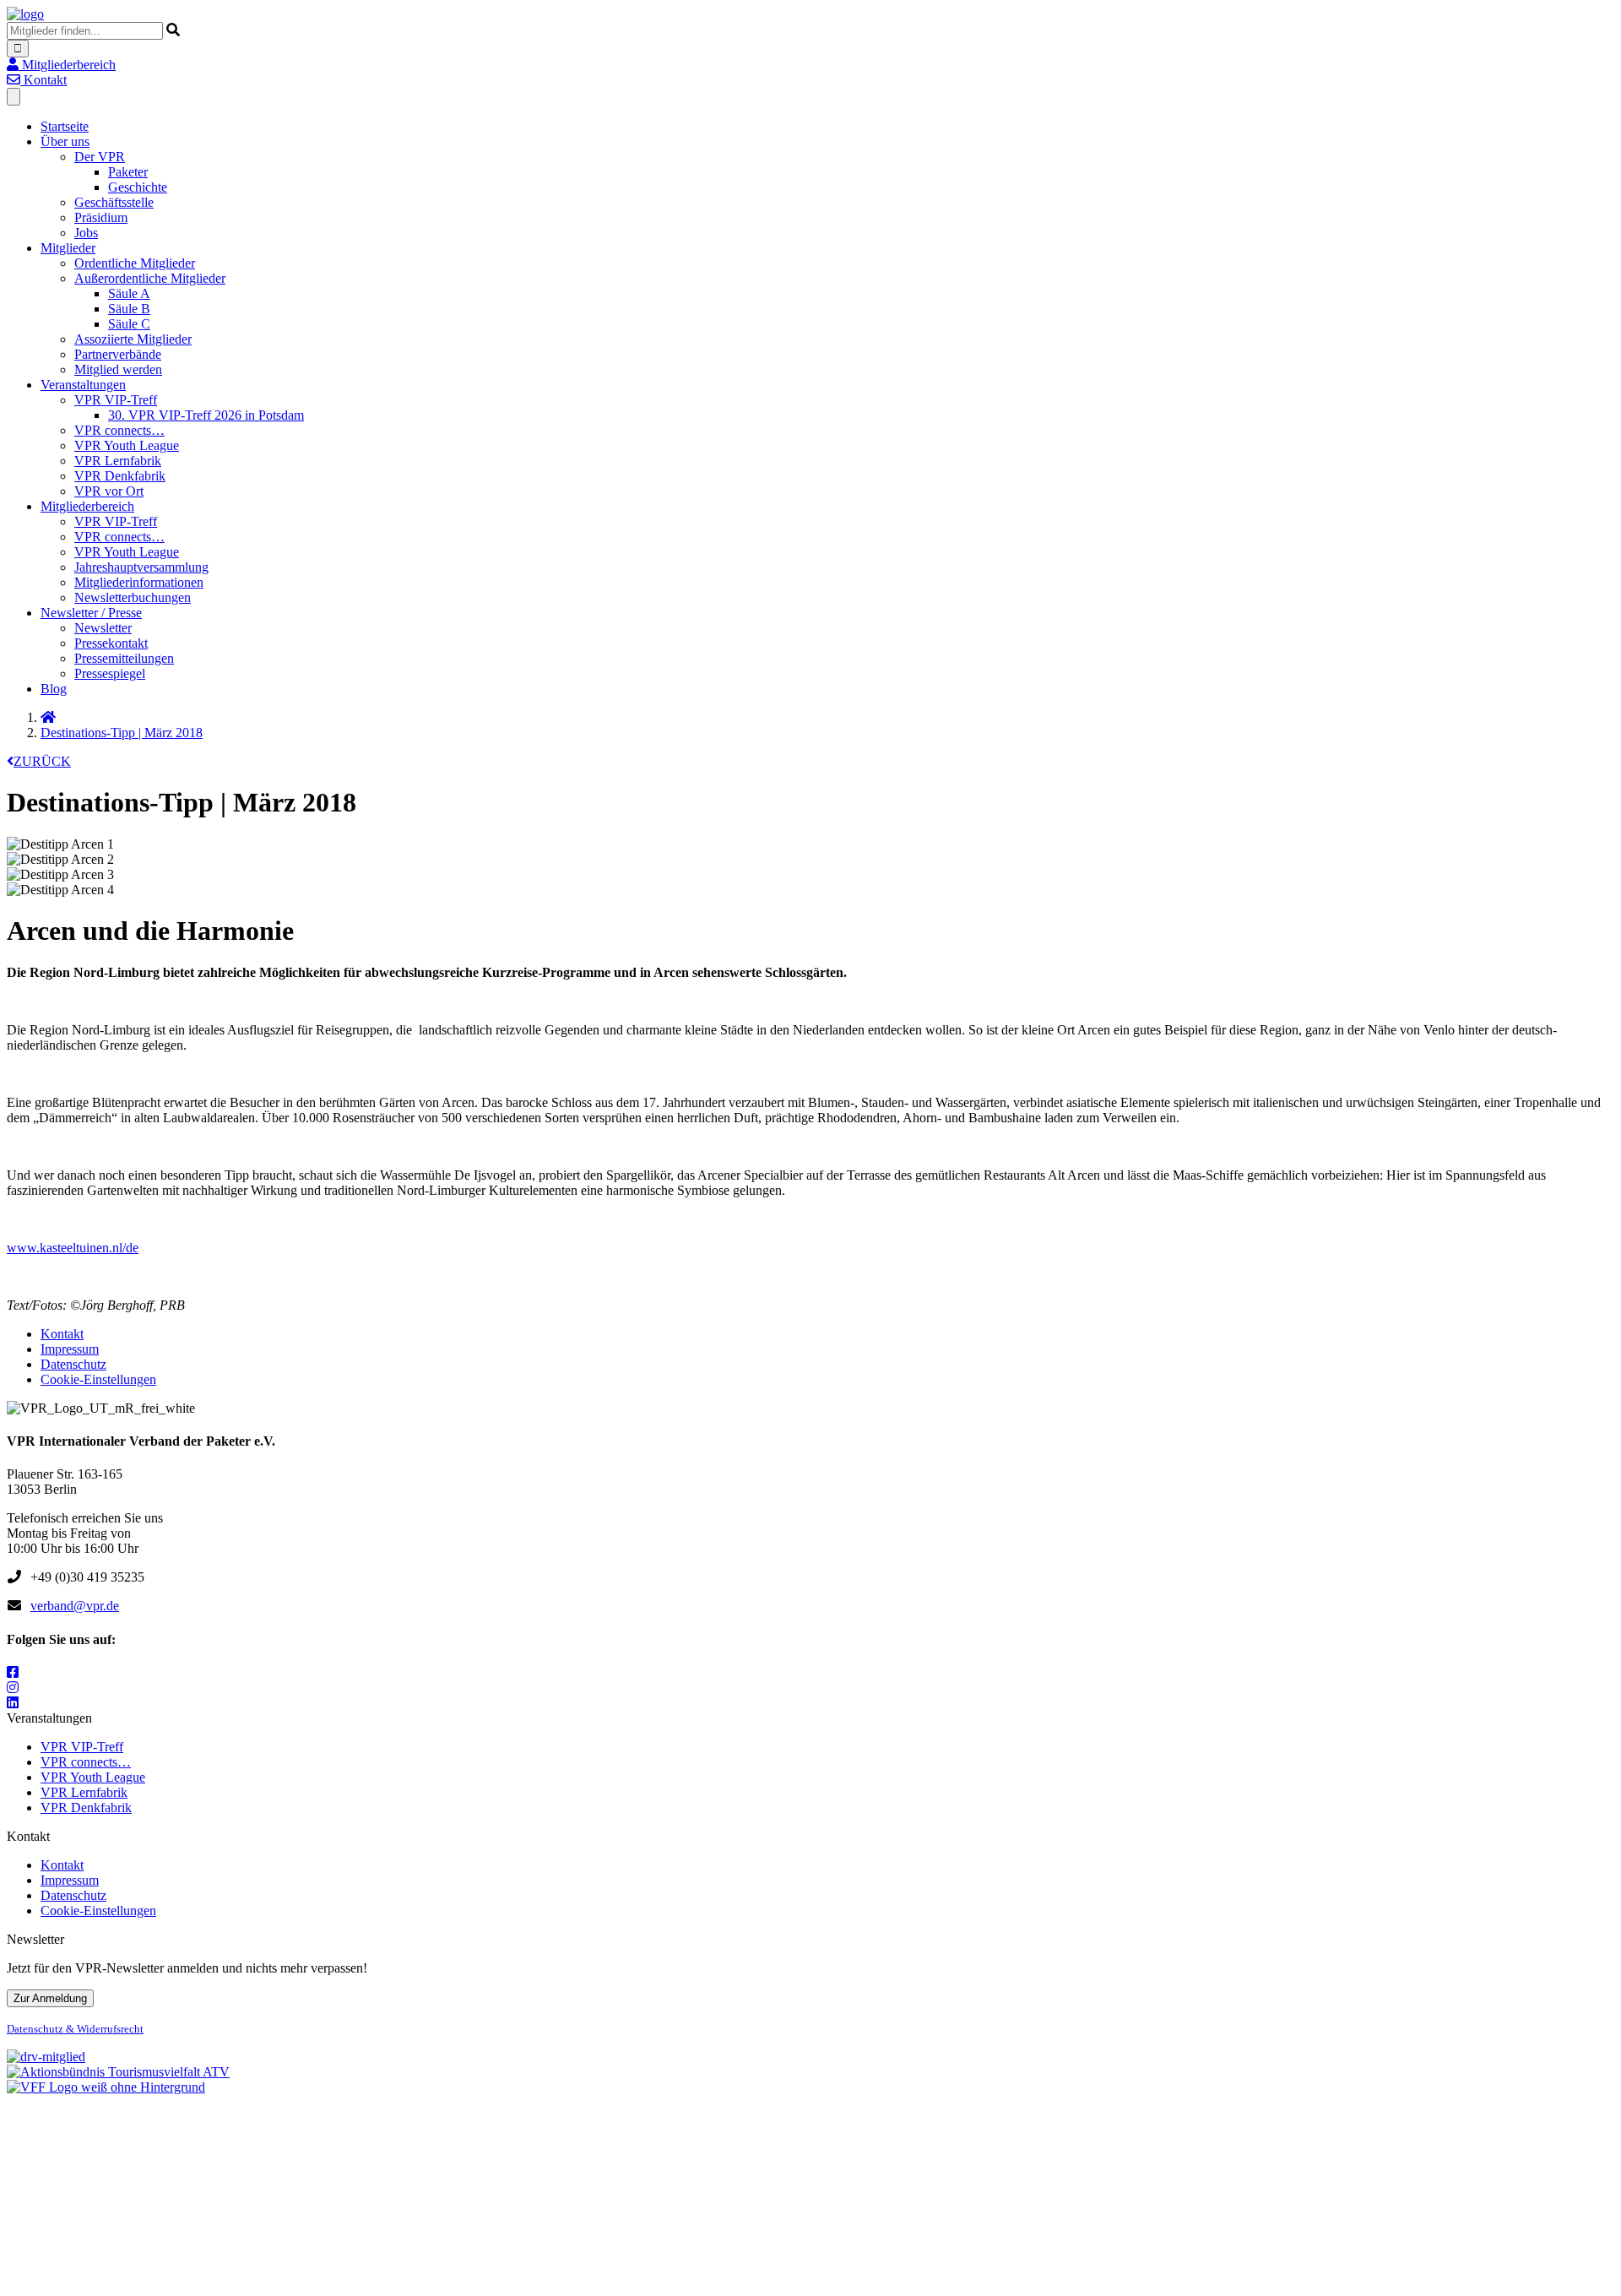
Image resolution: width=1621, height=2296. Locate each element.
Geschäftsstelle (114, 202)
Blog (54, 689)
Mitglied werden (118, 369)
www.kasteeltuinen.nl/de (73, 1248)
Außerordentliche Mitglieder (150, 278)
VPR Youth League (127, 445)
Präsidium (101, 217)
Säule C (129, 324)
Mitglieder (68, 248)
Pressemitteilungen (124, 658)
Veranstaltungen (83, 385)
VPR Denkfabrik (120, 476)
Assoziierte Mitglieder (133, 339)
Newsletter (103, 628)
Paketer (128, 172)
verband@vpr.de (75, 1606)
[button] (61, 65)
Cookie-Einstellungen (98, 1379)
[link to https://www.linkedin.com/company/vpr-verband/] (13, 1703)
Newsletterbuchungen (133, 597)
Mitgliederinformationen (139, 582)
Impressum (70, 1349)
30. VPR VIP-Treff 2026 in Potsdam (206, 415)
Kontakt (62, 1334)
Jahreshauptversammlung (141, 567)
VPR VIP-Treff (116, 400)
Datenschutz (73, 1364)
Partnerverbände (118, 354)
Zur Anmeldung (50, 1998)
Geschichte (138, 187)
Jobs (86, 233)
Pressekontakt (111, 643)
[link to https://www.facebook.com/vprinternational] (13, 1672)
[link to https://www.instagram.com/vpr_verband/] (13, 1688)
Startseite (65, 126)
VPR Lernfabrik (118, 461)
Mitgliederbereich (87, 506)
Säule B (129, 309)
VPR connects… (119, 430)
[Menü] (14, 97)
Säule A (129, 293)
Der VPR (100, 157)
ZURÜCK (42, 761)
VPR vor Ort (109, 491)
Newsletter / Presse (91, 613)
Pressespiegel (110, 673)
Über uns (65, 141)
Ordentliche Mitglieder (135, 263)
